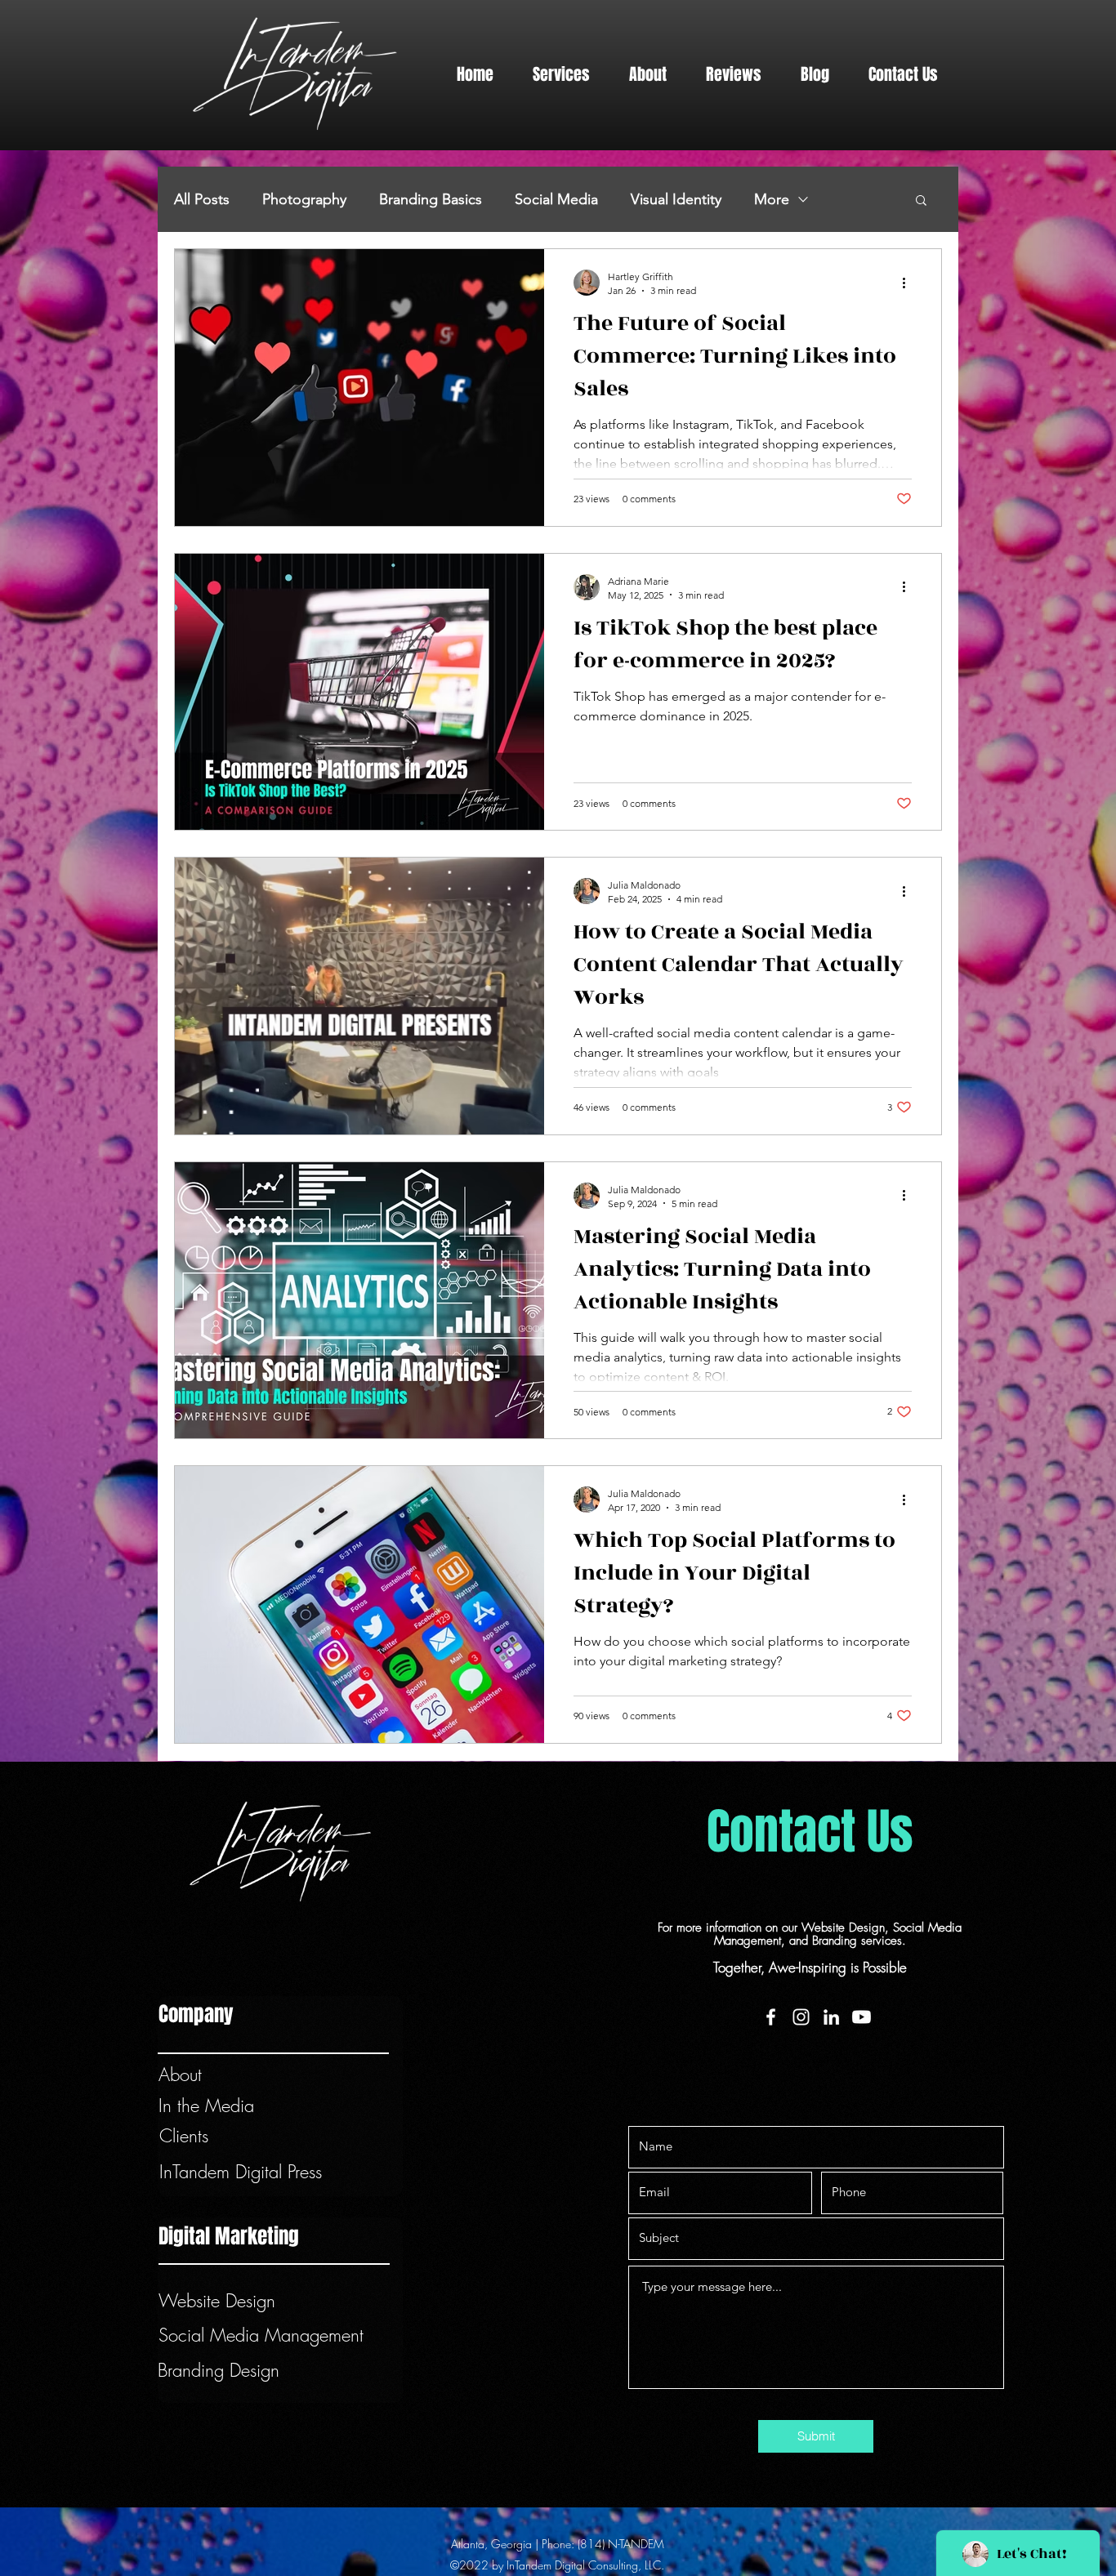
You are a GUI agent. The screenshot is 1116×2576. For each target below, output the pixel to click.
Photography (304, 199)
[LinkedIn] (831, 2017)
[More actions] (909, 283)
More (772, 199)
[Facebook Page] (771, 2017)
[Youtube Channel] (862, 2017)
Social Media (556, 199)
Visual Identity (676, 199)
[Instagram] (801, 2017)
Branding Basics (431, 199)
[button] (561, 75)
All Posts (202, 199)
